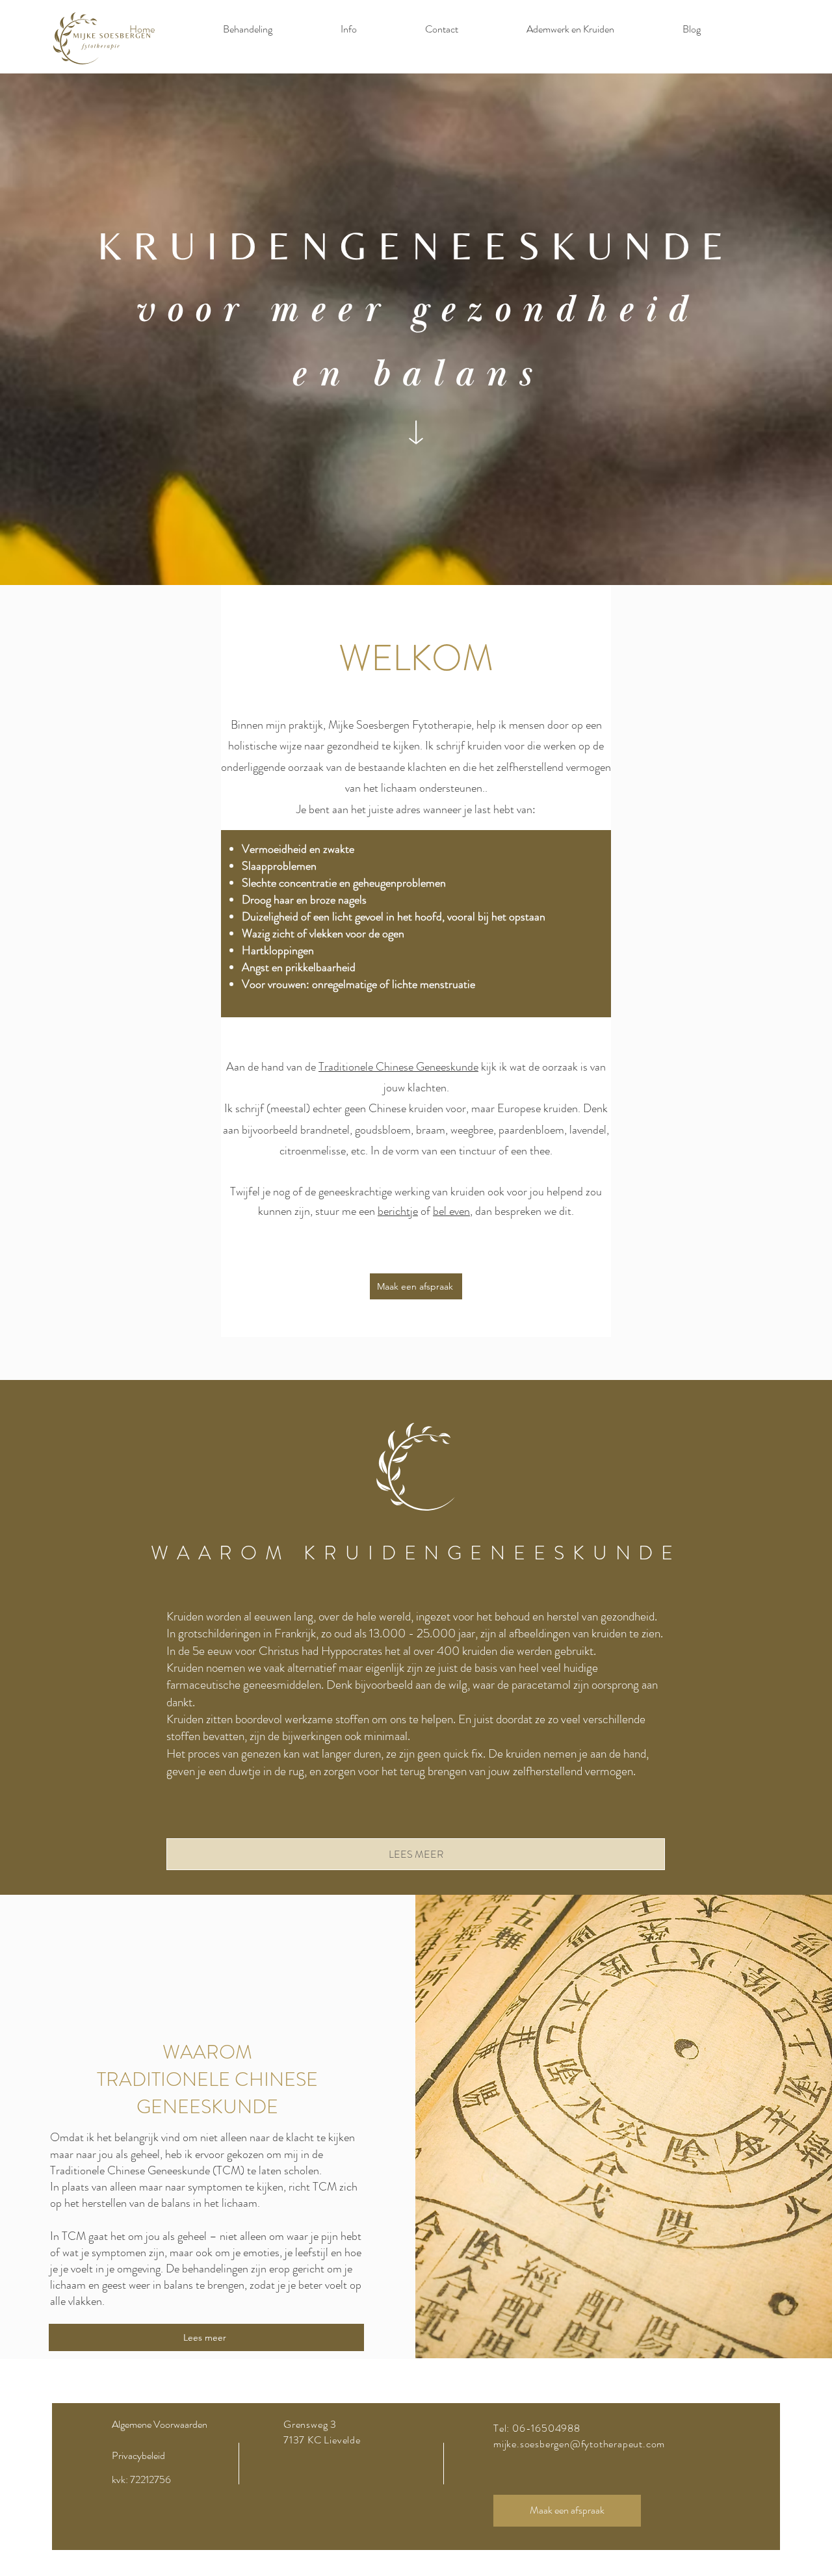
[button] (348, 29)
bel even (451, 1211)
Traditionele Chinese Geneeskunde (398, 1067)
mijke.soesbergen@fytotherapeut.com (579, 2444)
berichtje (398, 1211)
